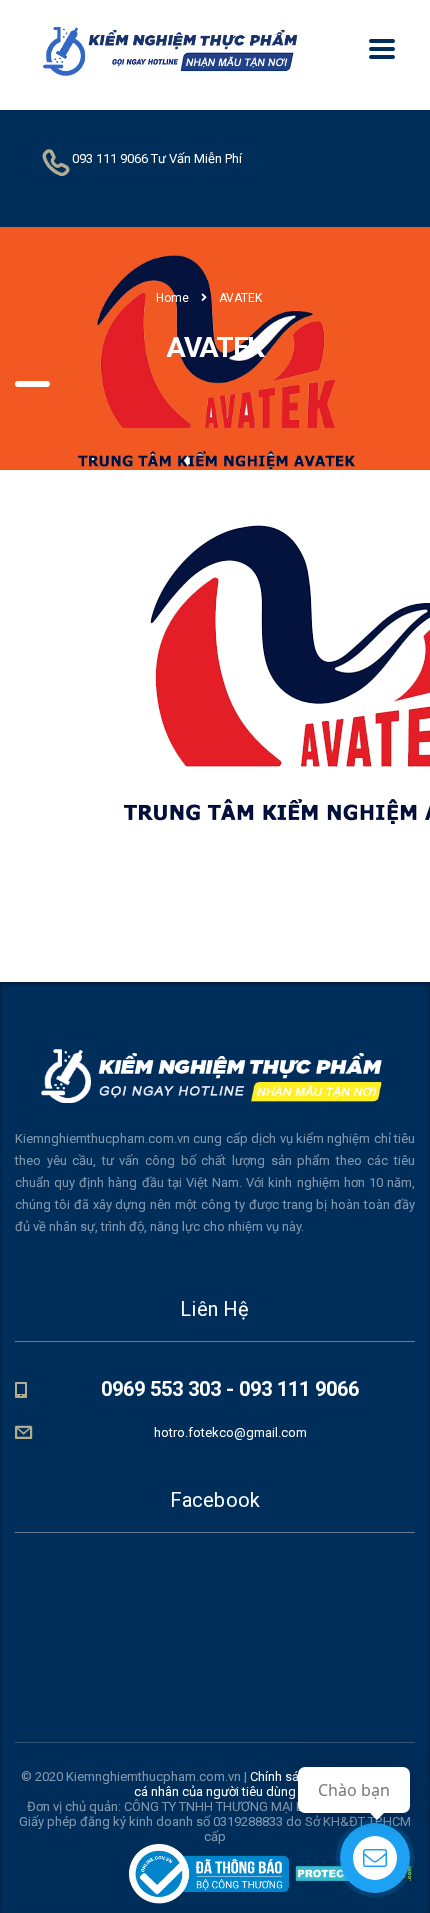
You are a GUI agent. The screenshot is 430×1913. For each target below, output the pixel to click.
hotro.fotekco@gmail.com (230, 1432)
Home (172, 298)
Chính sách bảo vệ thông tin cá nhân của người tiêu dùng (271, 1784)
